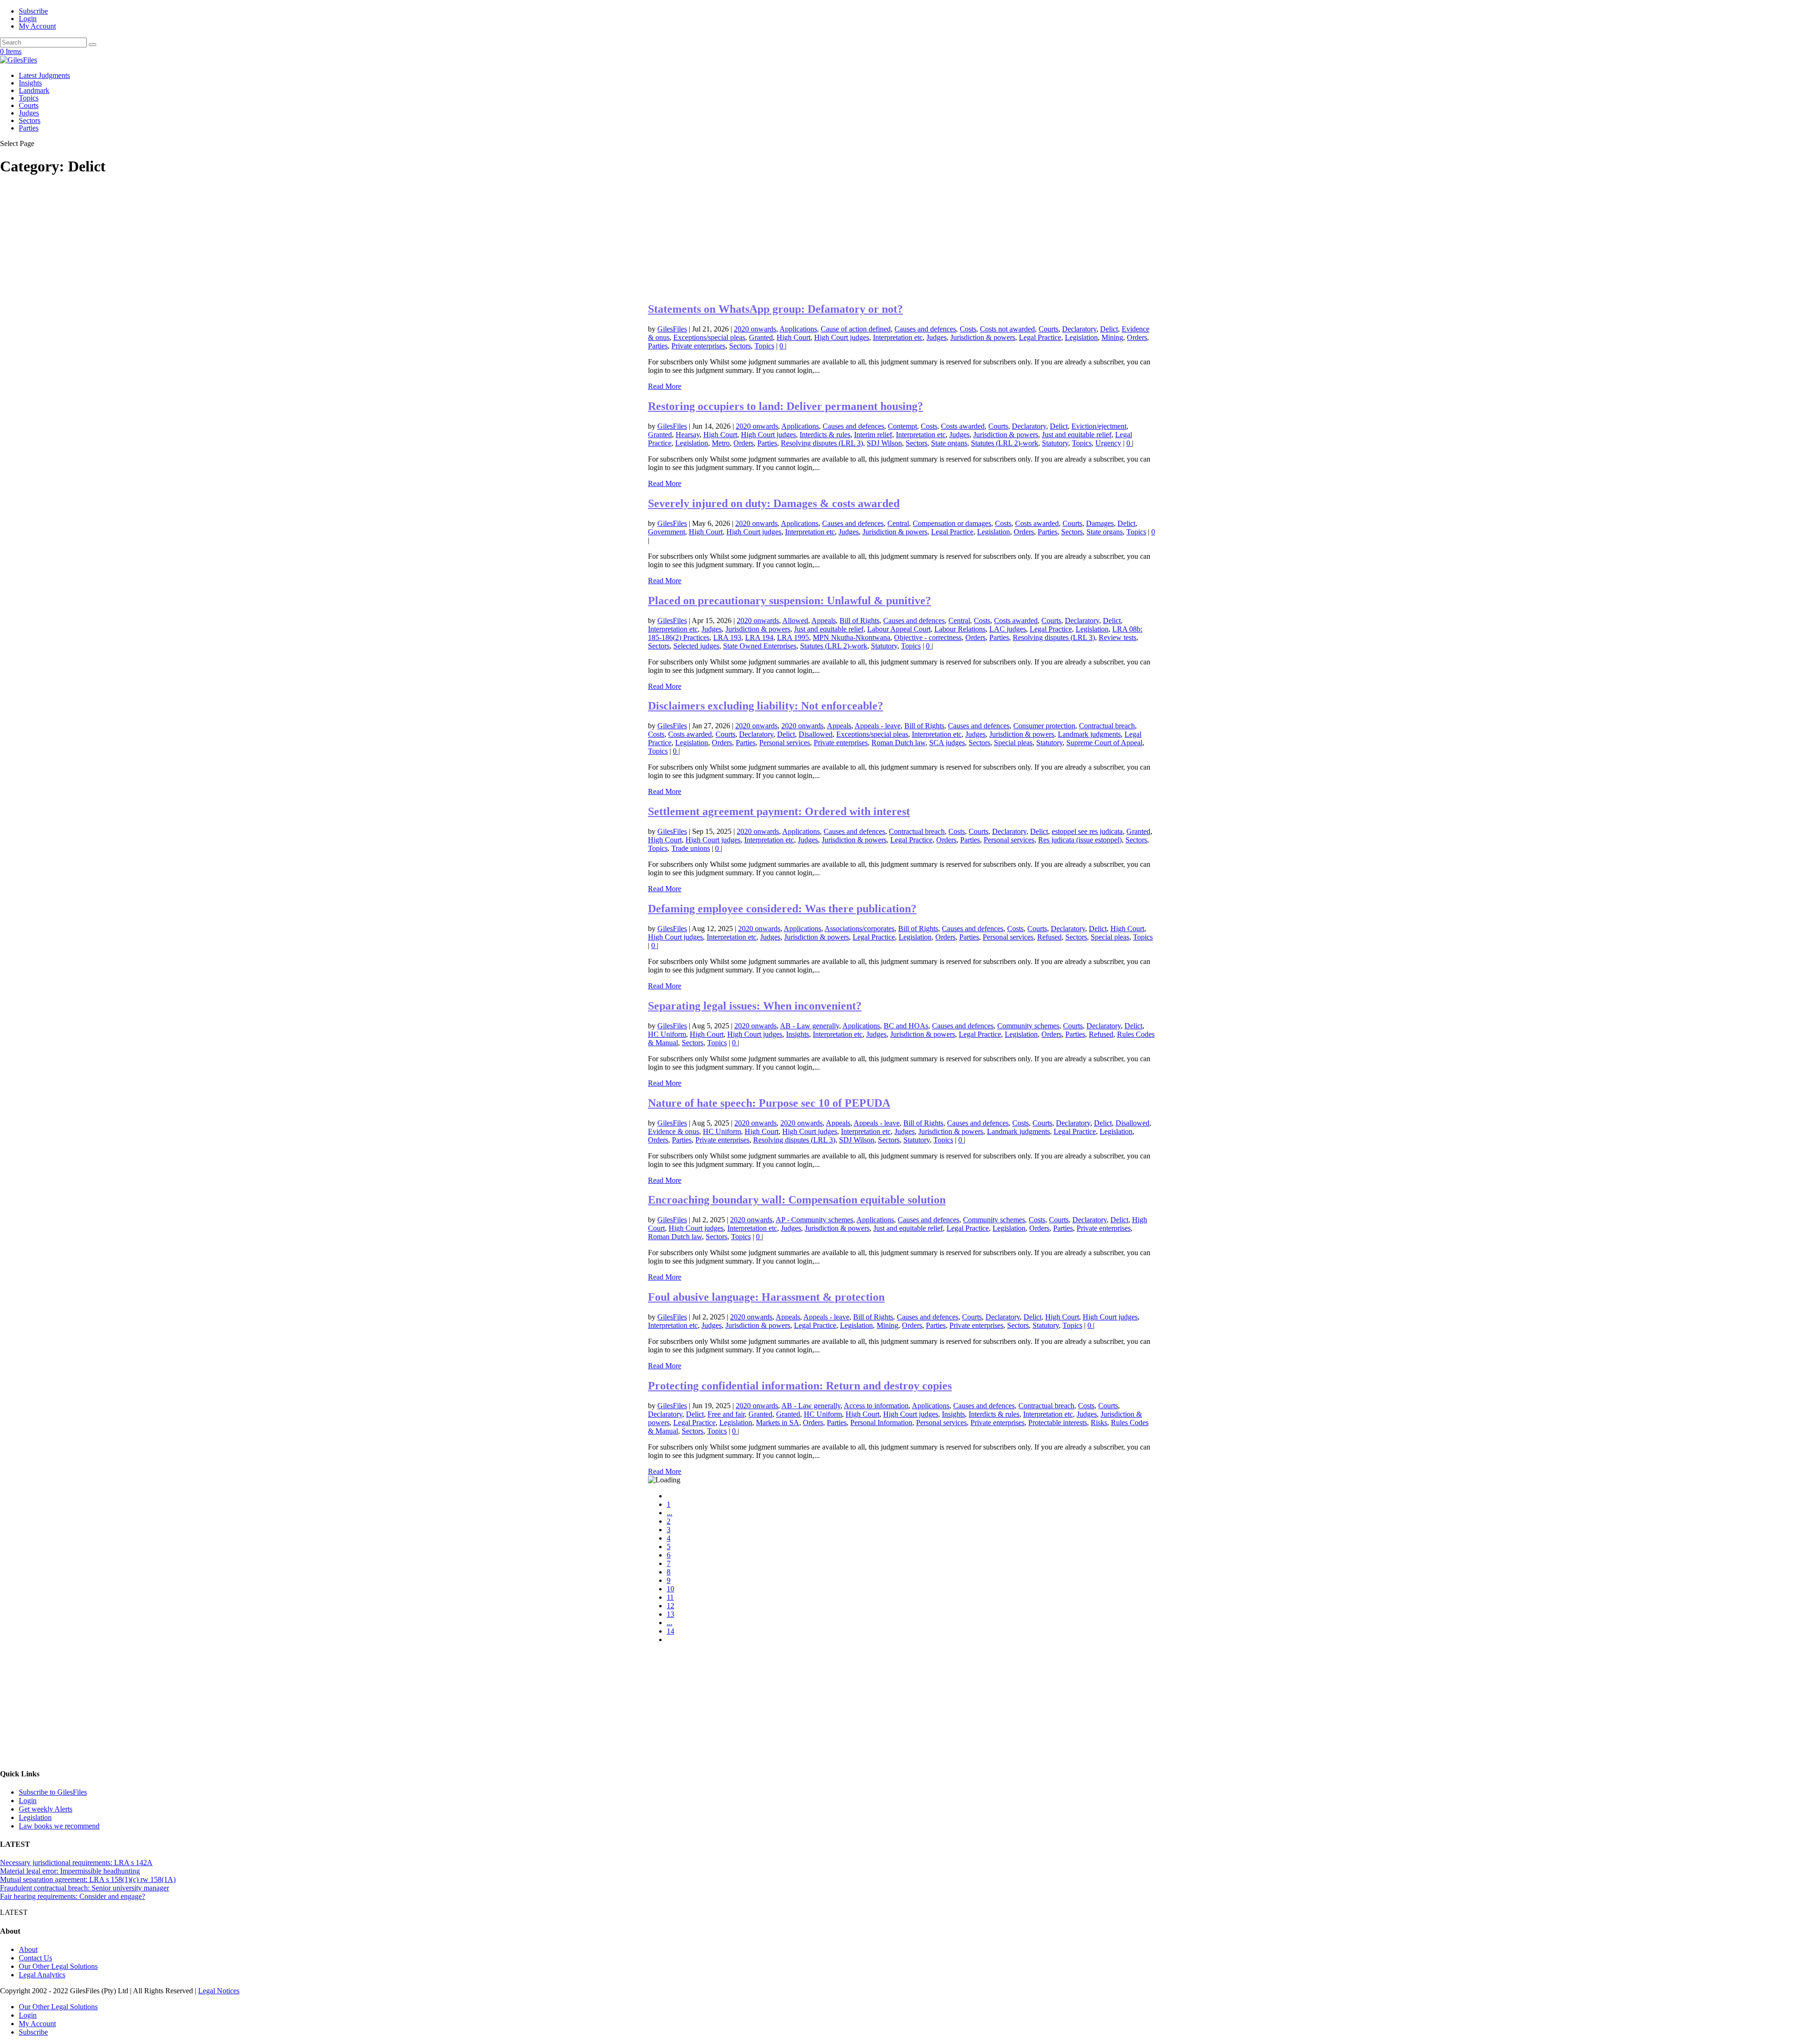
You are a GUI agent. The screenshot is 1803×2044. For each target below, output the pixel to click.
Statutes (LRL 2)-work (1005, 443)
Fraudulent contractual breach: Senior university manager (85, 1888)
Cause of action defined (856, 329)
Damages (1100, 523)
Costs (968, 329)
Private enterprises (698, 346)
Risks (1099, 1423)
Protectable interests (1058, 1423)
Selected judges (696, 646)
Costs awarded (963, 426)
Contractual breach (1107, 726)
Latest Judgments (44, 75)
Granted (761, 337)
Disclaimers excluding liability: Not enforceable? (766, 706)
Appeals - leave (878, 726)
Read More (665, 386)
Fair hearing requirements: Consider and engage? (73, 1896)
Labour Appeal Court (899, 629)
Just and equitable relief (1077, 435)
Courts (29, 105)
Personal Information (881, 1423)
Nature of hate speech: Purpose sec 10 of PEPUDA (769, 1103)
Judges (29, 113)
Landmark (34, 90)
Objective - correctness (928, 637)
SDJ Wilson (884, 443)
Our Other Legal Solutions (58, 1966)
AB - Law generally (809, 1026)
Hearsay (688, 435)
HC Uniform (667, 1034)
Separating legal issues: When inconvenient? (755, 1006)
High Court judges (842, 337)
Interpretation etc (898, 337)
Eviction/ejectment (1099, 426)
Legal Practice (1040, 337)
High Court (794, 337)
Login (28, 19)
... (670, 1513)
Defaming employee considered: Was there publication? (782, 909)
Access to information (876, 1406)
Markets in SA (778, 1423)
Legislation (1081, 337)
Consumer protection (1044, 726)
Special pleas (1013, 743)
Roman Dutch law (898, 743)
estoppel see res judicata (1087, 831)
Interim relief (873, 435)
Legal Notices (219, 1991)
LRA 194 (759, 637)
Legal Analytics (42, 1975)
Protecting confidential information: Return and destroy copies (800, 1386)
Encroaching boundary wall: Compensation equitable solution (797, 1200)
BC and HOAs (906, 1026)
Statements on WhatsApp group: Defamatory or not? (775, 309)
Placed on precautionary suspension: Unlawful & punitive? (790, 601)
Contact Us (35, 1958)
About (28, 1949)
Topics (29, 98)
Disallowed (816, 734)
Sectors (30, 120)
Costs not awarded (1007, 329)
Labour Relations (960, 629)
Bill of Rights (859, 621)
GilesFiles (672, 329)
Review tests (1117, 637)
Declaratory (1079, 329)
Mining (1112, 337)
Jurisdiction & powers (983, 337)
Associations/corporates (859, 929)
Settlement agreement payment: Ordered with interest (779, 811)
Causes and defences (925, 329)
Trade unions (691, 848)
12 (670, 1606)
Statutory (1055, 443)
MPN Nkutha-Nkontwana (851, 637)
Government (666, 532)
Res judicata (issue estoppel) (1080, 840)
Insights (30, 83)
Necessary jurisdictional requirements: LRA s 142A (76, 1863)
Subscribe (33, 11)
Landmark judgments (1089, 734)
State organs (949, 443)
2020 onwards (755, 329)
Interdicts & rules (825, 435)
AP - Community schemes (814, 1220)
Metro (721, 443)
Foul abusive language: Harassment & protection (766, 1297)
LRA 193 (727, 637)
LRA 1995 (793, 637)
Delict (1109, 329)
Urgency (1108, 443)
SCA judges (947, 743)
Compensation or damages (952, 523)
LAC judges (1008, 629)
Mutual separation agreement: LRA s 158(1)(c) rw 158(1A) (88, 1879)
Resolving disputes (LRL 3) (822, 443)
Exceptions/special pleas (709, 337)
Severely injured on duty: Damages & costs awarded (774, 503)
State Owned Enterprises (760, 646)
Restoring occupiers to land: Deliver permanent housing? (786, 406)
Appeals (824, 621)
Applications (798, 329)
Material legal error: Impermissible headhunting (70, 1871)
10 (670, 1589)
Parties (29, 128)
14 (670, 1631)
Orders (1137, 337)
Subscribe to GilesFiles (53, 1792)
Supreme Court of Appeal (1104, 743)
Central (898, 523)
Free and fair (726, 1414)
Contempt (902, 426)
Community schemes (1028, 1026)
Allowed (795, 621)
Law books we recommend (59, 1826)
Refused (1049, 937)
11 (670, 1597)
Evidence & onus (674, 1131)
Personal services (785, 743)
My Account (37, 26)
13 (670, 1614)
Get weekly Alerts (46, 1809)
